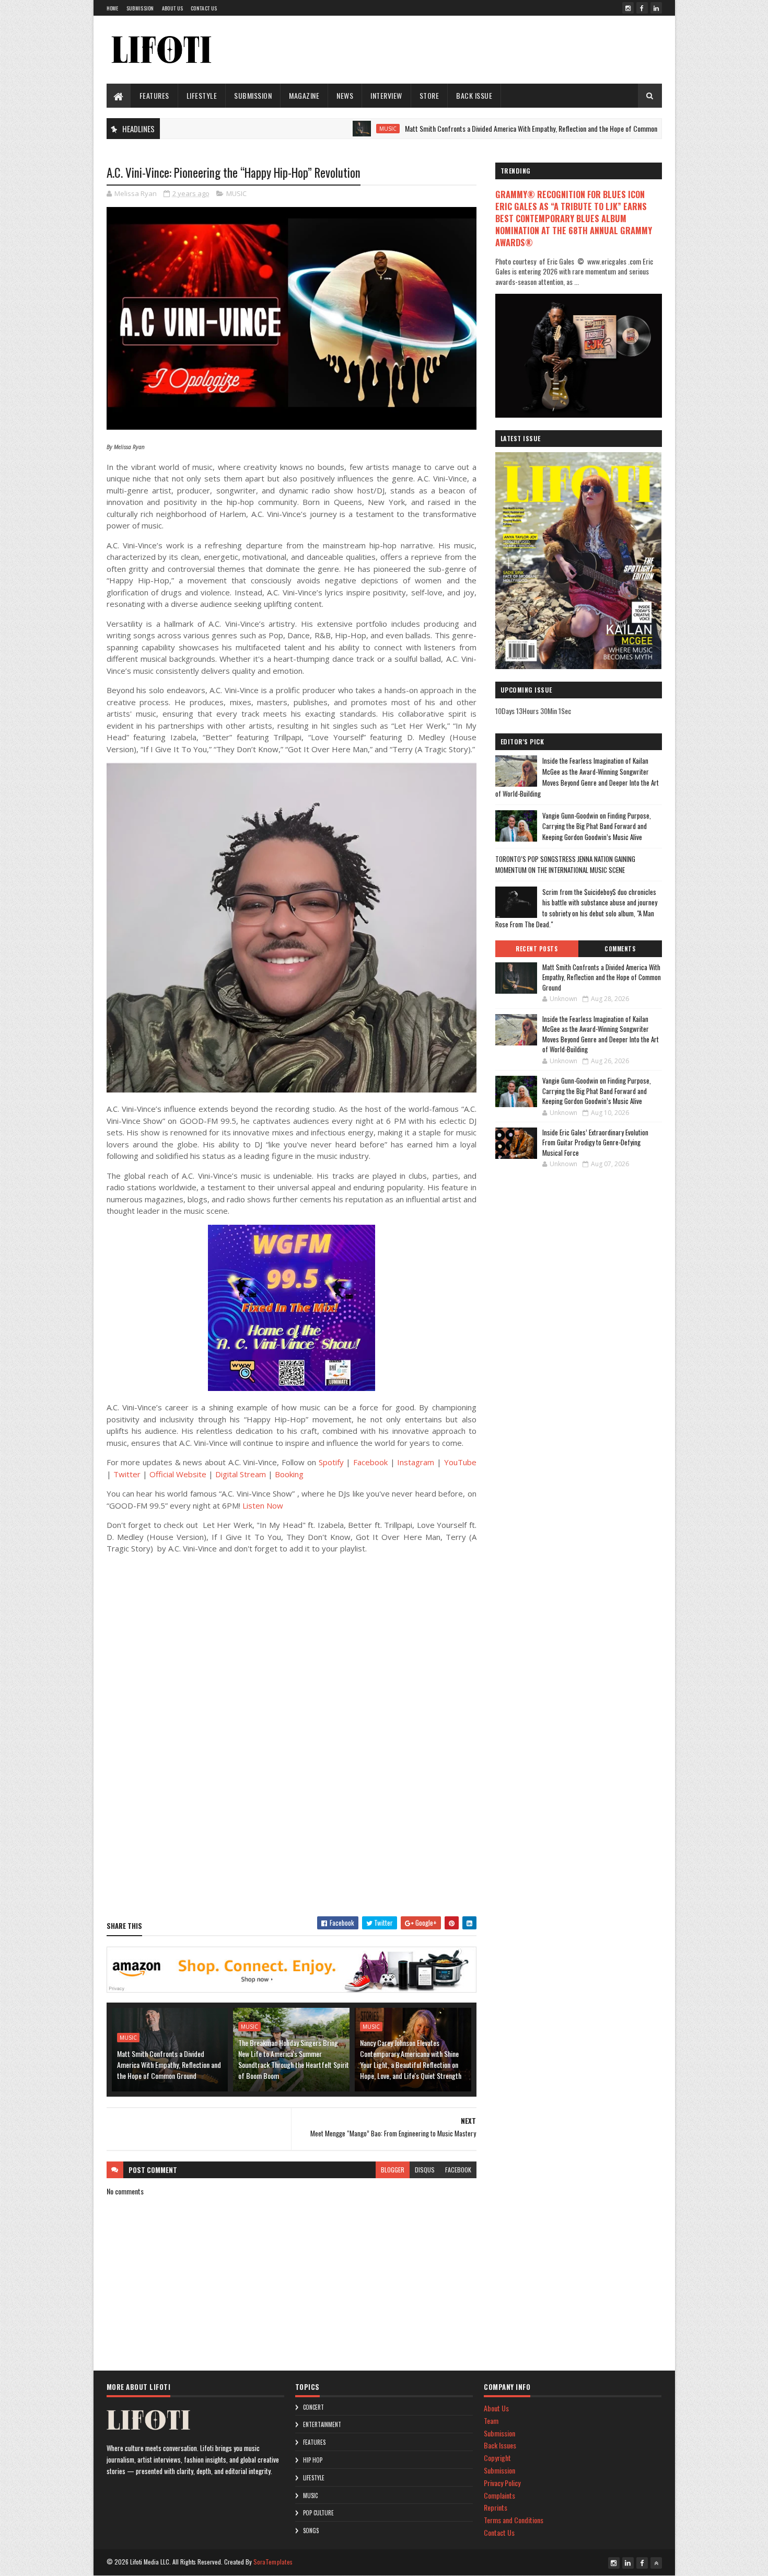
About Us (496, 2408)
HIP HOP (313, 2460)
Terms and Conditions (514, 2520)
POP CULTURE (318, 2513)
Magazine (304, 95)
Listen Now (263, 1505)
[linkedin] (656, 8)
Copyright (497, 2458)
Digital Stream (241, 1474)
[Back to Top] (656, 2563)
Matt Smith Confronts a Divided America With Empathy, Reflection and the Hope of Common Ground (478, 128)
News (345, 95)
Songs (311, 2531)
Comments (620, 949)
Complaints (499, 2495)
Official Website (178, 1474)
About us (172, 8)
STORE (429, 95)
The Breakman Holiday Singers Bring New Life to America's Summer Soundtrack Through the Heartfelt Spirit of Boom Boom (294, 2059)
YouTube (460, 1462)
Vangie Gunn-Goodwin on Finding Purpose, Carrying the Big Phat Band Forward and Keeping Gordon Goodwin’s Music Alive (597, 826)
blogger (393, 2170)
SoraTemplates (273, 2562)
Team (491, 2420)
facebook (458, 2170)
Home (113, 8)
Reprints (496, 2507)
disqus (425, 2170)
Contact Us (204, 8)
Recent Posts (537, 949)
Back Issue (474, 95)
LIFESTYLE (202, 95)
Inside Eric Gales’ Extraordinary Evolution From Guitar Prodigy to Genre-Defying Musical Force (595, 1142)
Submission (140, 8)
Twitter (127, 1474)
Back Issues (500, 2445)
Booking (289, 1474)
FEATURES (154, 95)
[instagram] (628, 8)
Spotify (331, 1462)
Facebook (370, 1462)
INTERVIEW (386, 95)
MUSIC (324, 129)
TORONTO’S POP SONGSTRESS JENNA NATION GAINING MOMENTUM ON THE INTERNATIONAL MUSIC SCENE (565, 864)
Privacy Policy (502, 2483)
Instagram (416, 1462)
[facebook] (642, 8)
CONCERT (313, 2407)
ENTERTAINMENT (322, 2424)
